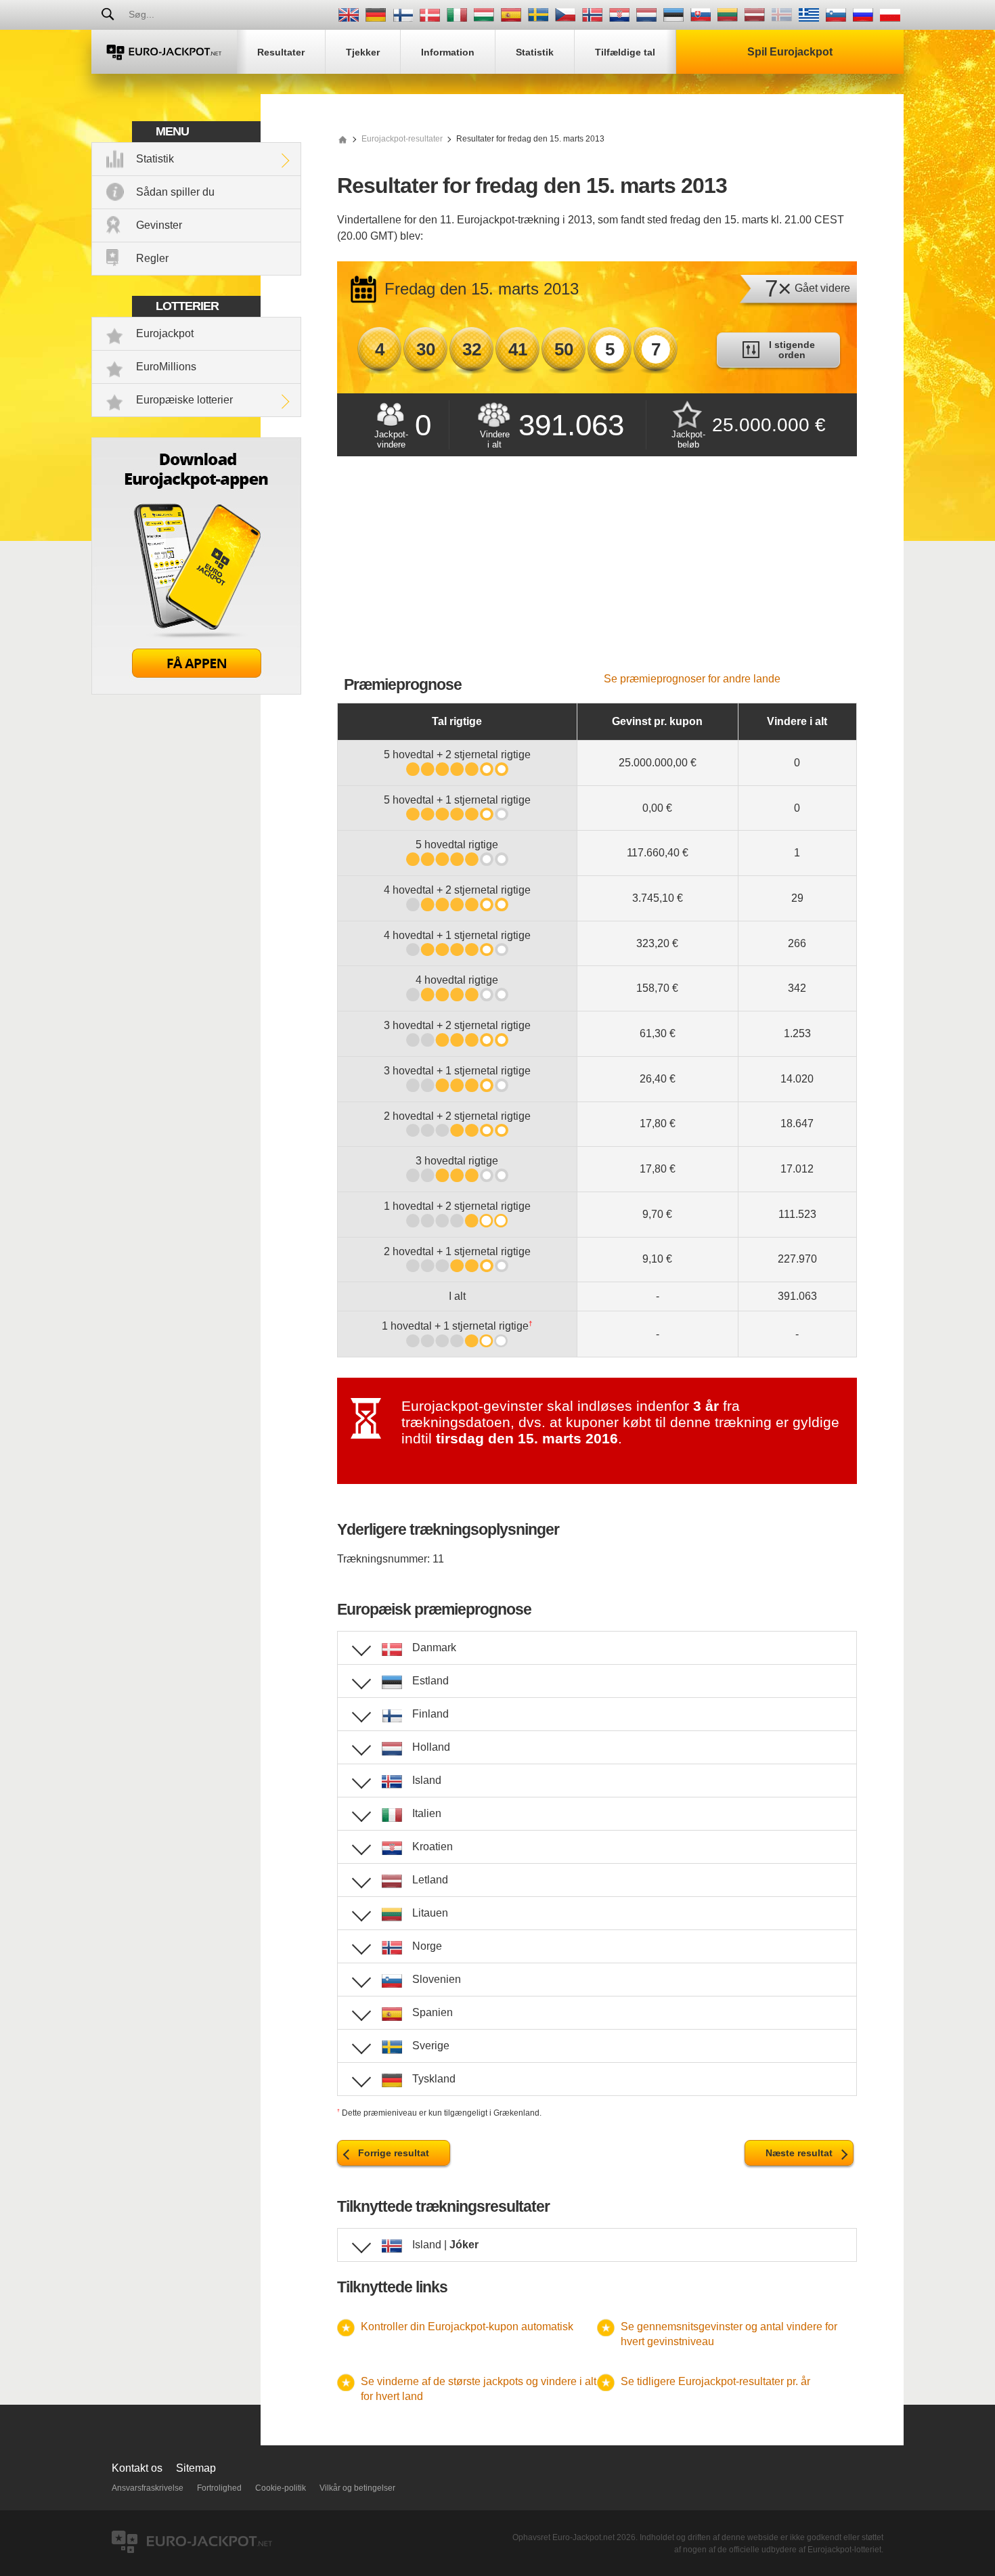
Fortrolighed (219, 2488)
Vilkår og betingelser (357, 2488)
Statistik (155, 159)
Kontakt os (137, 2468)
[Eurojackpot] (164, 52)
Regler (152, 258)
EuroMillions (166, 367)
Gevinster (159, 225)
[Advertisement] (597, 571)
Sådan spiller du (175, 192)
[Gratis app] (196, 691)
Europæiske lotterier (184, 400)
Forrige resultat (394, 2153)
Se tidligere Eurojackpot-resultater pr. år (715, 2381)
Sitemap (196, 2468)
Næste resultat (799, 2153)
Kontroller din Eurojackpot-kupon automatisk (467, 2327)
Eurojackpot (165, 333)
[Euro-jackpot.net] (342, 139)
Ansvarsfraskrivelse (148, 2488)
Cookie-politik (281, 2488)
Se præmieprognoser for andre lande (692, 679)
